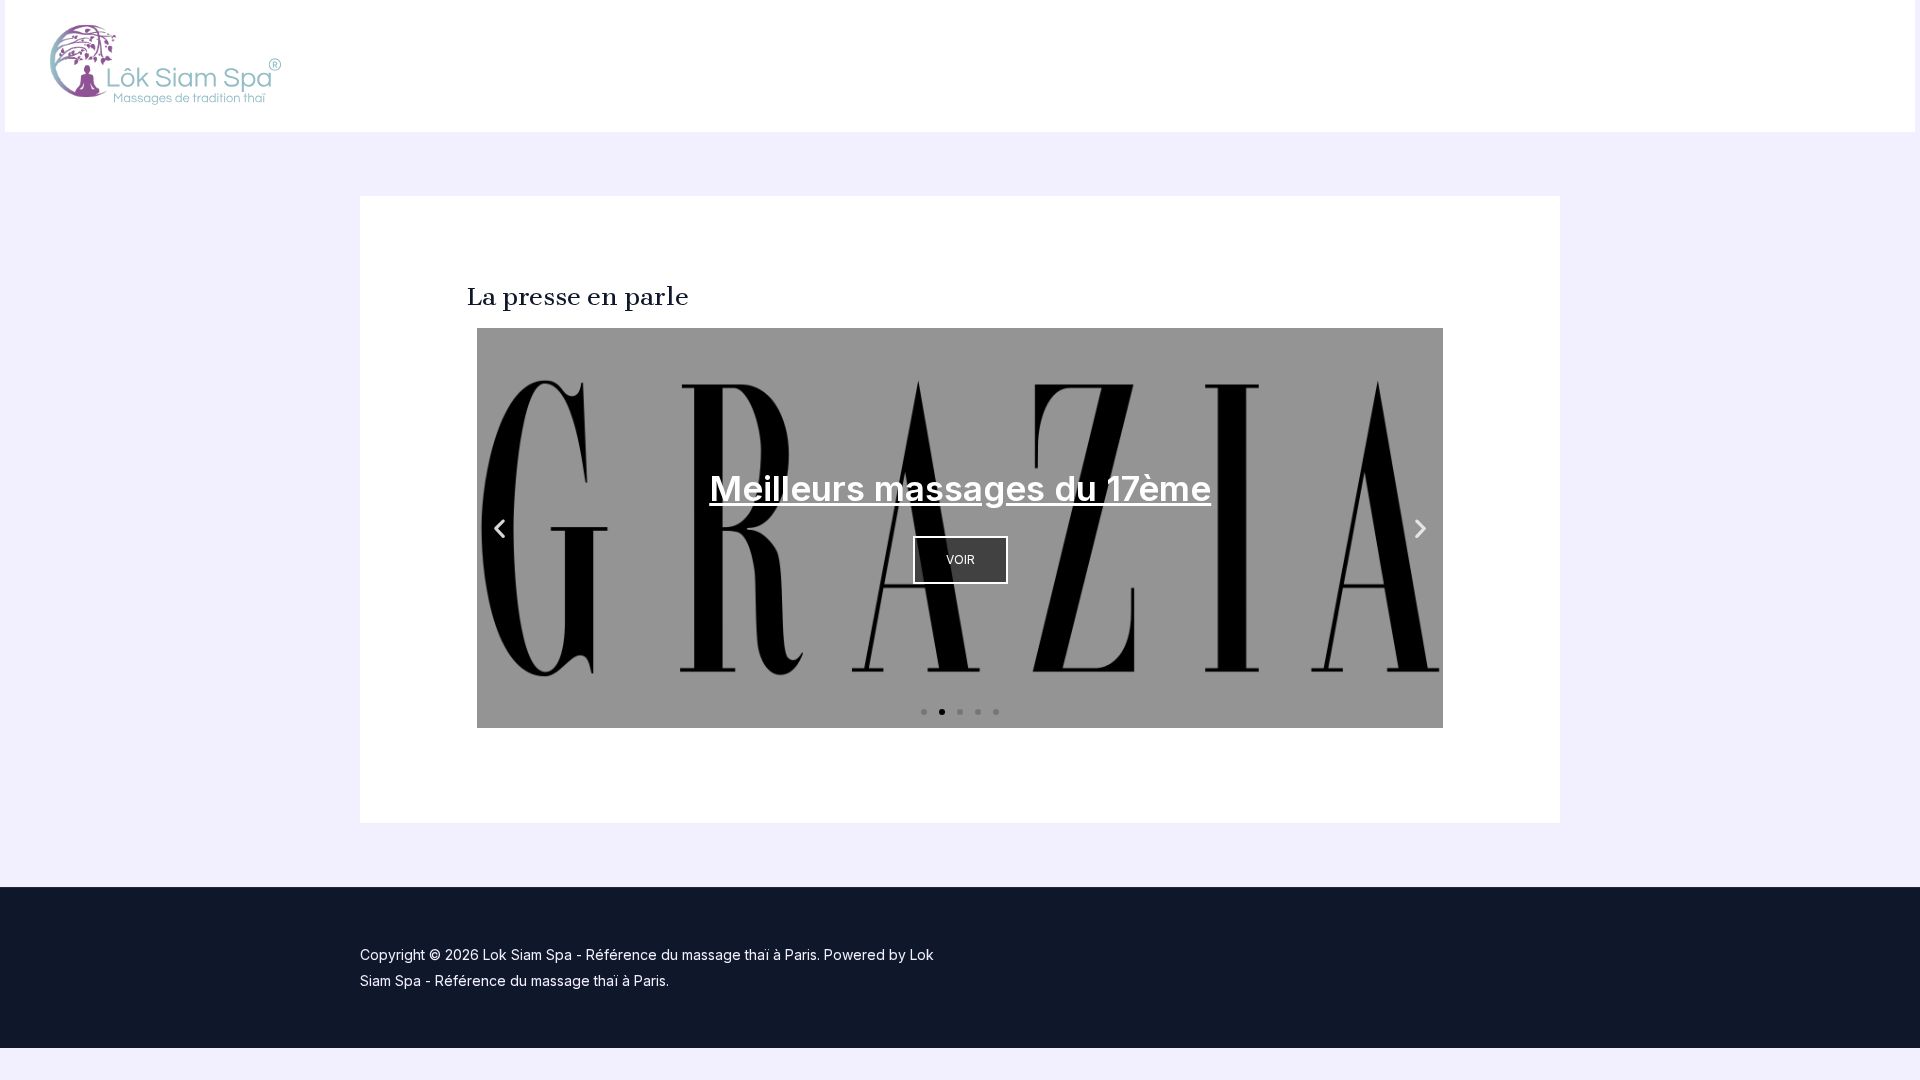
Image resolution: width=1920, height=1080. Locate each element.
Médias (1737, 66)
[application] (1518, 66)
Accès (1833, 66)
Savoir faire (1619, 66)
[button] (499, 527)
